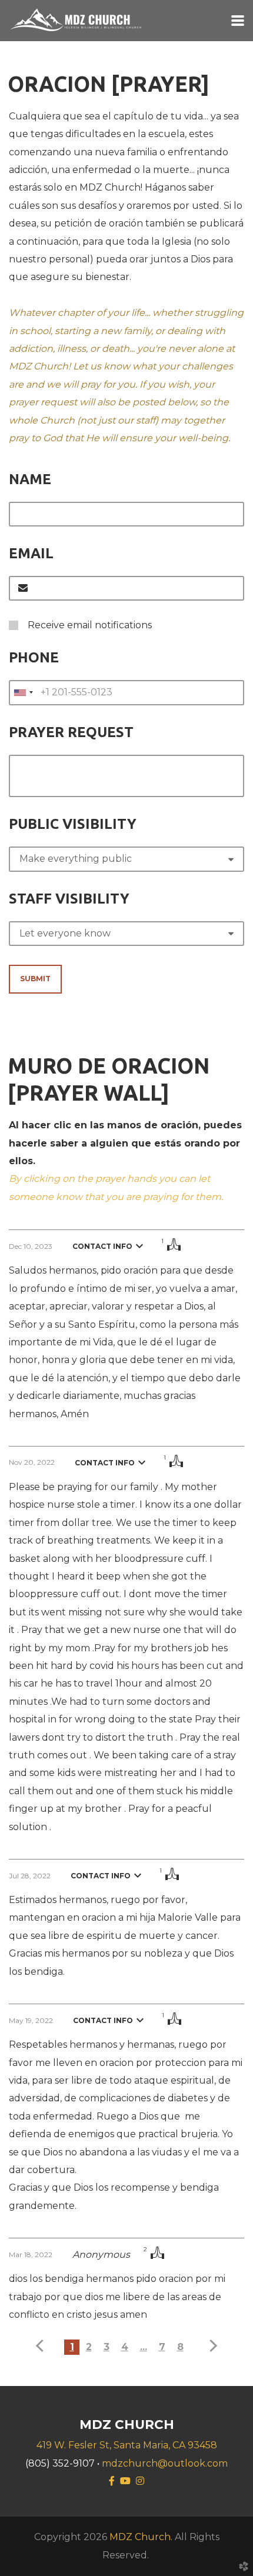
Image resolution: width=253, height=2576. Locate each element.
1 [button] (72, 2347)
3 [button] (106, 2347)
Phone (34, 657)
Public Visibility (73, 824)
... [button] (144, 2347)
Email (31, 553)
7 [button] (162, 2347)
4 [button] (125, 2347)
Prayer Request (71, 732)
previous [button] (42, 2346)
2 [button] (89, 2347)
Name (30, 479)
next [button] (211, 2346)
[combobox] (23, 692)
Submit (35, 979)
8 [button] (180, 2347)
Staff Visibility (69, 899)
